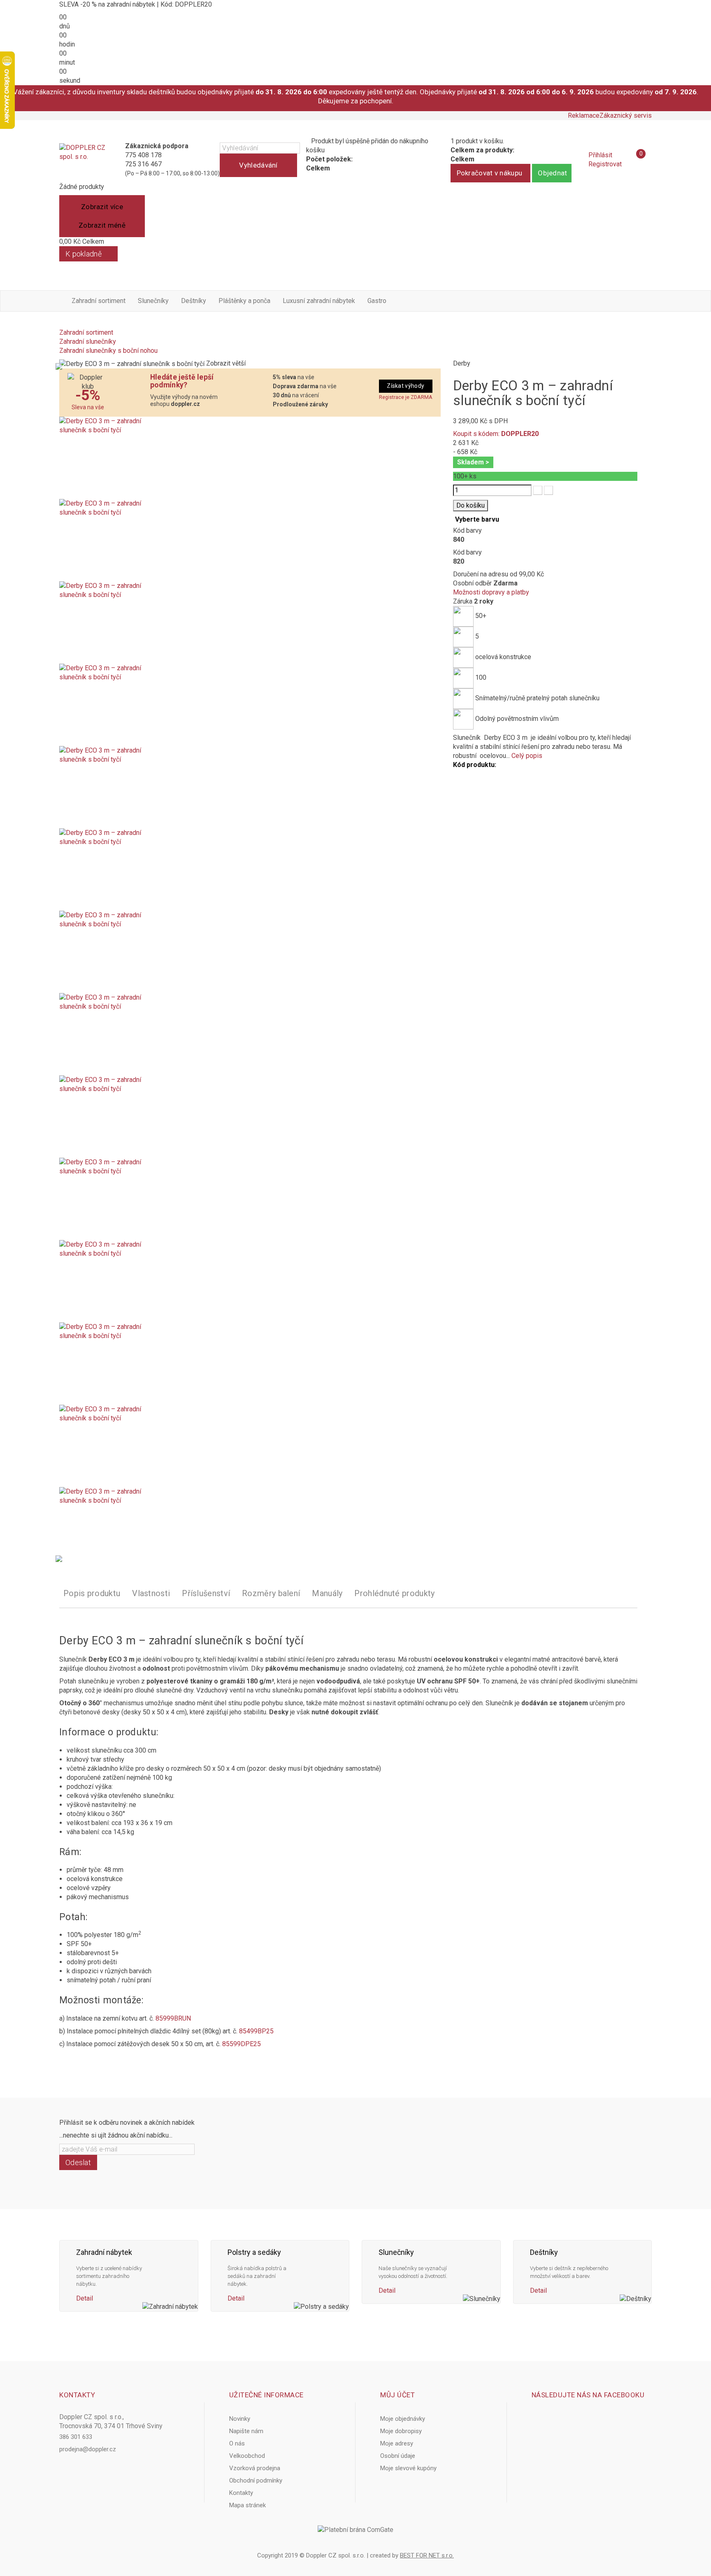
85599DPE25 (242, 2044)
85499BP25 (256, 2031)
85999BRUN (173, 2018)
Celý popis (527, 756)
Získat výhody (405, 386)
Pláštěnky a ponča (244, 301)
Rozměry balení (271, 1593)
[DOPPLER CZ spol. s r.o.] (83, 160)
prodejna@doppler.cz (88, 2449)
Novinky (240, 2419)
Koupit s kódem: (496, 434)
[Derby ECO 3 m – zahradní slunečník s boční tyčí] (250, 458)
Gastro (377, 301)
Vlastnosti (151, 1593)
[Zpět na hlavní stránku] (62, 323)
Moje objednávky (403, 2419)
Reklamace (584, 115)
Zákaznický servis (626, 115)
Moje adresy (397, 2443)
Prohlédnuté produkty (394, 1593)
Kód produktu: (475, 765)
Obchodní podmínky (256, 2480)
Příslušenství (206, 1593)
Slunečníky (153, 301)
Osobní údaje (398, 2456)
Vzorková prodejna (255, 2468)
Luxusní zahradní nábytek (319, 301)
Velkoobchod (247, 2456)
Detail (85, 2298)
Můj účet (397, 2395)
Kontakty (241, 2493)
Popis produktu (92, 1593)
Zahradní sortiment (99, 301)
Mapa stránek (247, 2505)
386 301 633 (76, 2437)
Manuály (327, 1593)
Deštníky (194, 301)
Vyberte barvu (478, 519)
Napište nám (246, 2431)
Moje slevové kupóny (408, 2468)
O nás (237, 2443)
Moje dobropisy (401, 2431)
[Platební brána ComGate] (355, 2530)
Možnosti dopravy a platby (491, 592)
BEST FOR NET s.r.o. (427, 2555)
